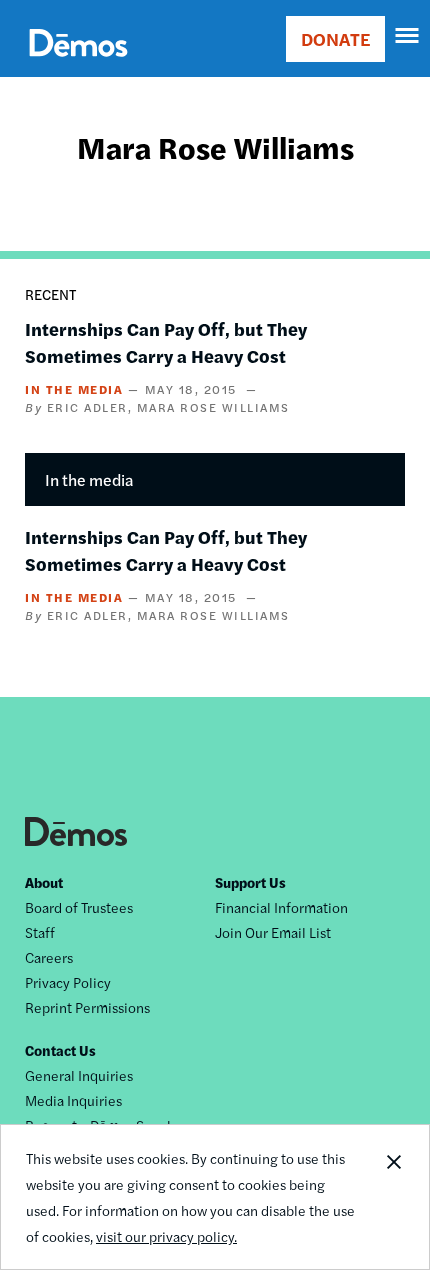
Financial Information (281, 907)
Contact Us (60, 1050)
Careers (49, 957)
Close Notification (393, 1197)
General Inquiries (79, 1075)
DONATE (335, 38)
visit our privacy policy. (166, 1236)
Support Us (250, 882)
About (44, 882)
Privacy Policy (68, 982)
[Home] (78, 65)
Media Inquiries (73, 1100)
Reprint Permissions (87, 1007)
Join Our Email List (273, 932)
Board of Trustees (79, 907)
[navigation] (408, 36)
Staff (40, 932)
